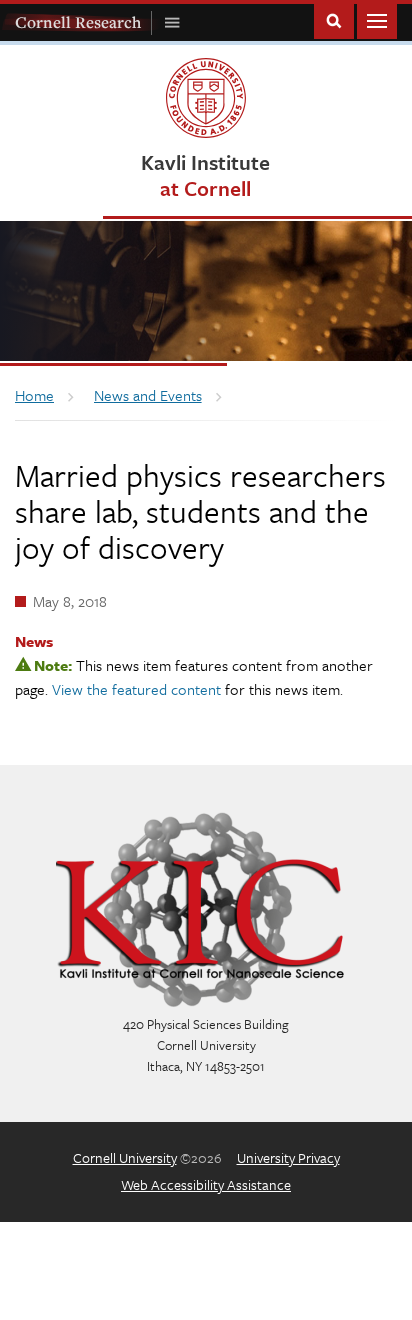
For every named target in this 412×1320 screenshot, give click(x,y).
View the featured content (136, 689)
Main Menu (377, 19)
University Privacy (288, 1157)
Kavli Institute (205, 174)
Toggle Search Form (334, 19)
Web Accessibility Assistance (206, 1184)
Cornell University (125, 1157)
